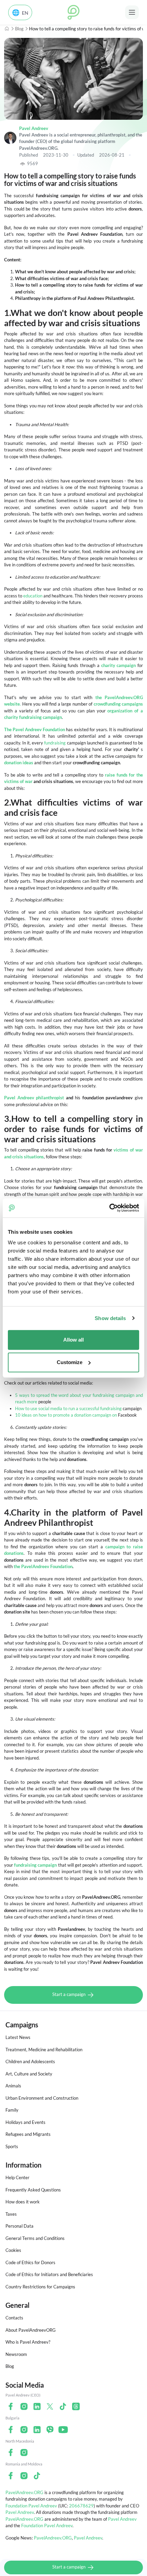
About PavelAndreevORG (31, 2330)
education (33, 596)
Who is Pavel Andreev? (28, 2342)
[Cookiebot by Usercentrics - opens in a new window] (109, 1208)
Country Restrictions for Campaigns (40, 2287)
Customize (70, 1362)
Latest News (18, 2037)
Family (12, 2110)
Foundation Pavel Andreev (32, 2506)
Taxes (11, 2214)
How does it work (23, 2202)
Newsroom (16, 2354)
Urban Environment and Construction (42, 2098)
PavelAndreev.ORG (24, 2492)
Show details (110, 1318)
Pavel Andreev (34, 128)
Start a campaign (69, 1995)
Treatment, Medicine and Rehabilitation (44, 2050)
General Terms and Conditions (35, 2238)
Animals (13, 2086)
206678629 (81, 2506)
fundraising (55, 743)
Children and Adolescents (30, 2061)
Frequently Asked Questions (33, 2190)
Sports (12, 2146)
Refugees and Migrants (28, 2134)
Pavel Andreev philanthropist (34, 1098)
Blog (19, 29)
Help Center (17, 2177)
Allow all (73, 1340)
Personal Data (19, 2226)
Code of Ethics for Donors (30, 2262)
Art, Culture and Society (29, 2074)
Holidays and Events (25, 2122)
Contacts (14, 2318)
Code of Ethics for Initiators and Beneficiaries (49, 2274)
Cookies (13, 2250)
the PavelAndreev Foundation (43, 1566)
